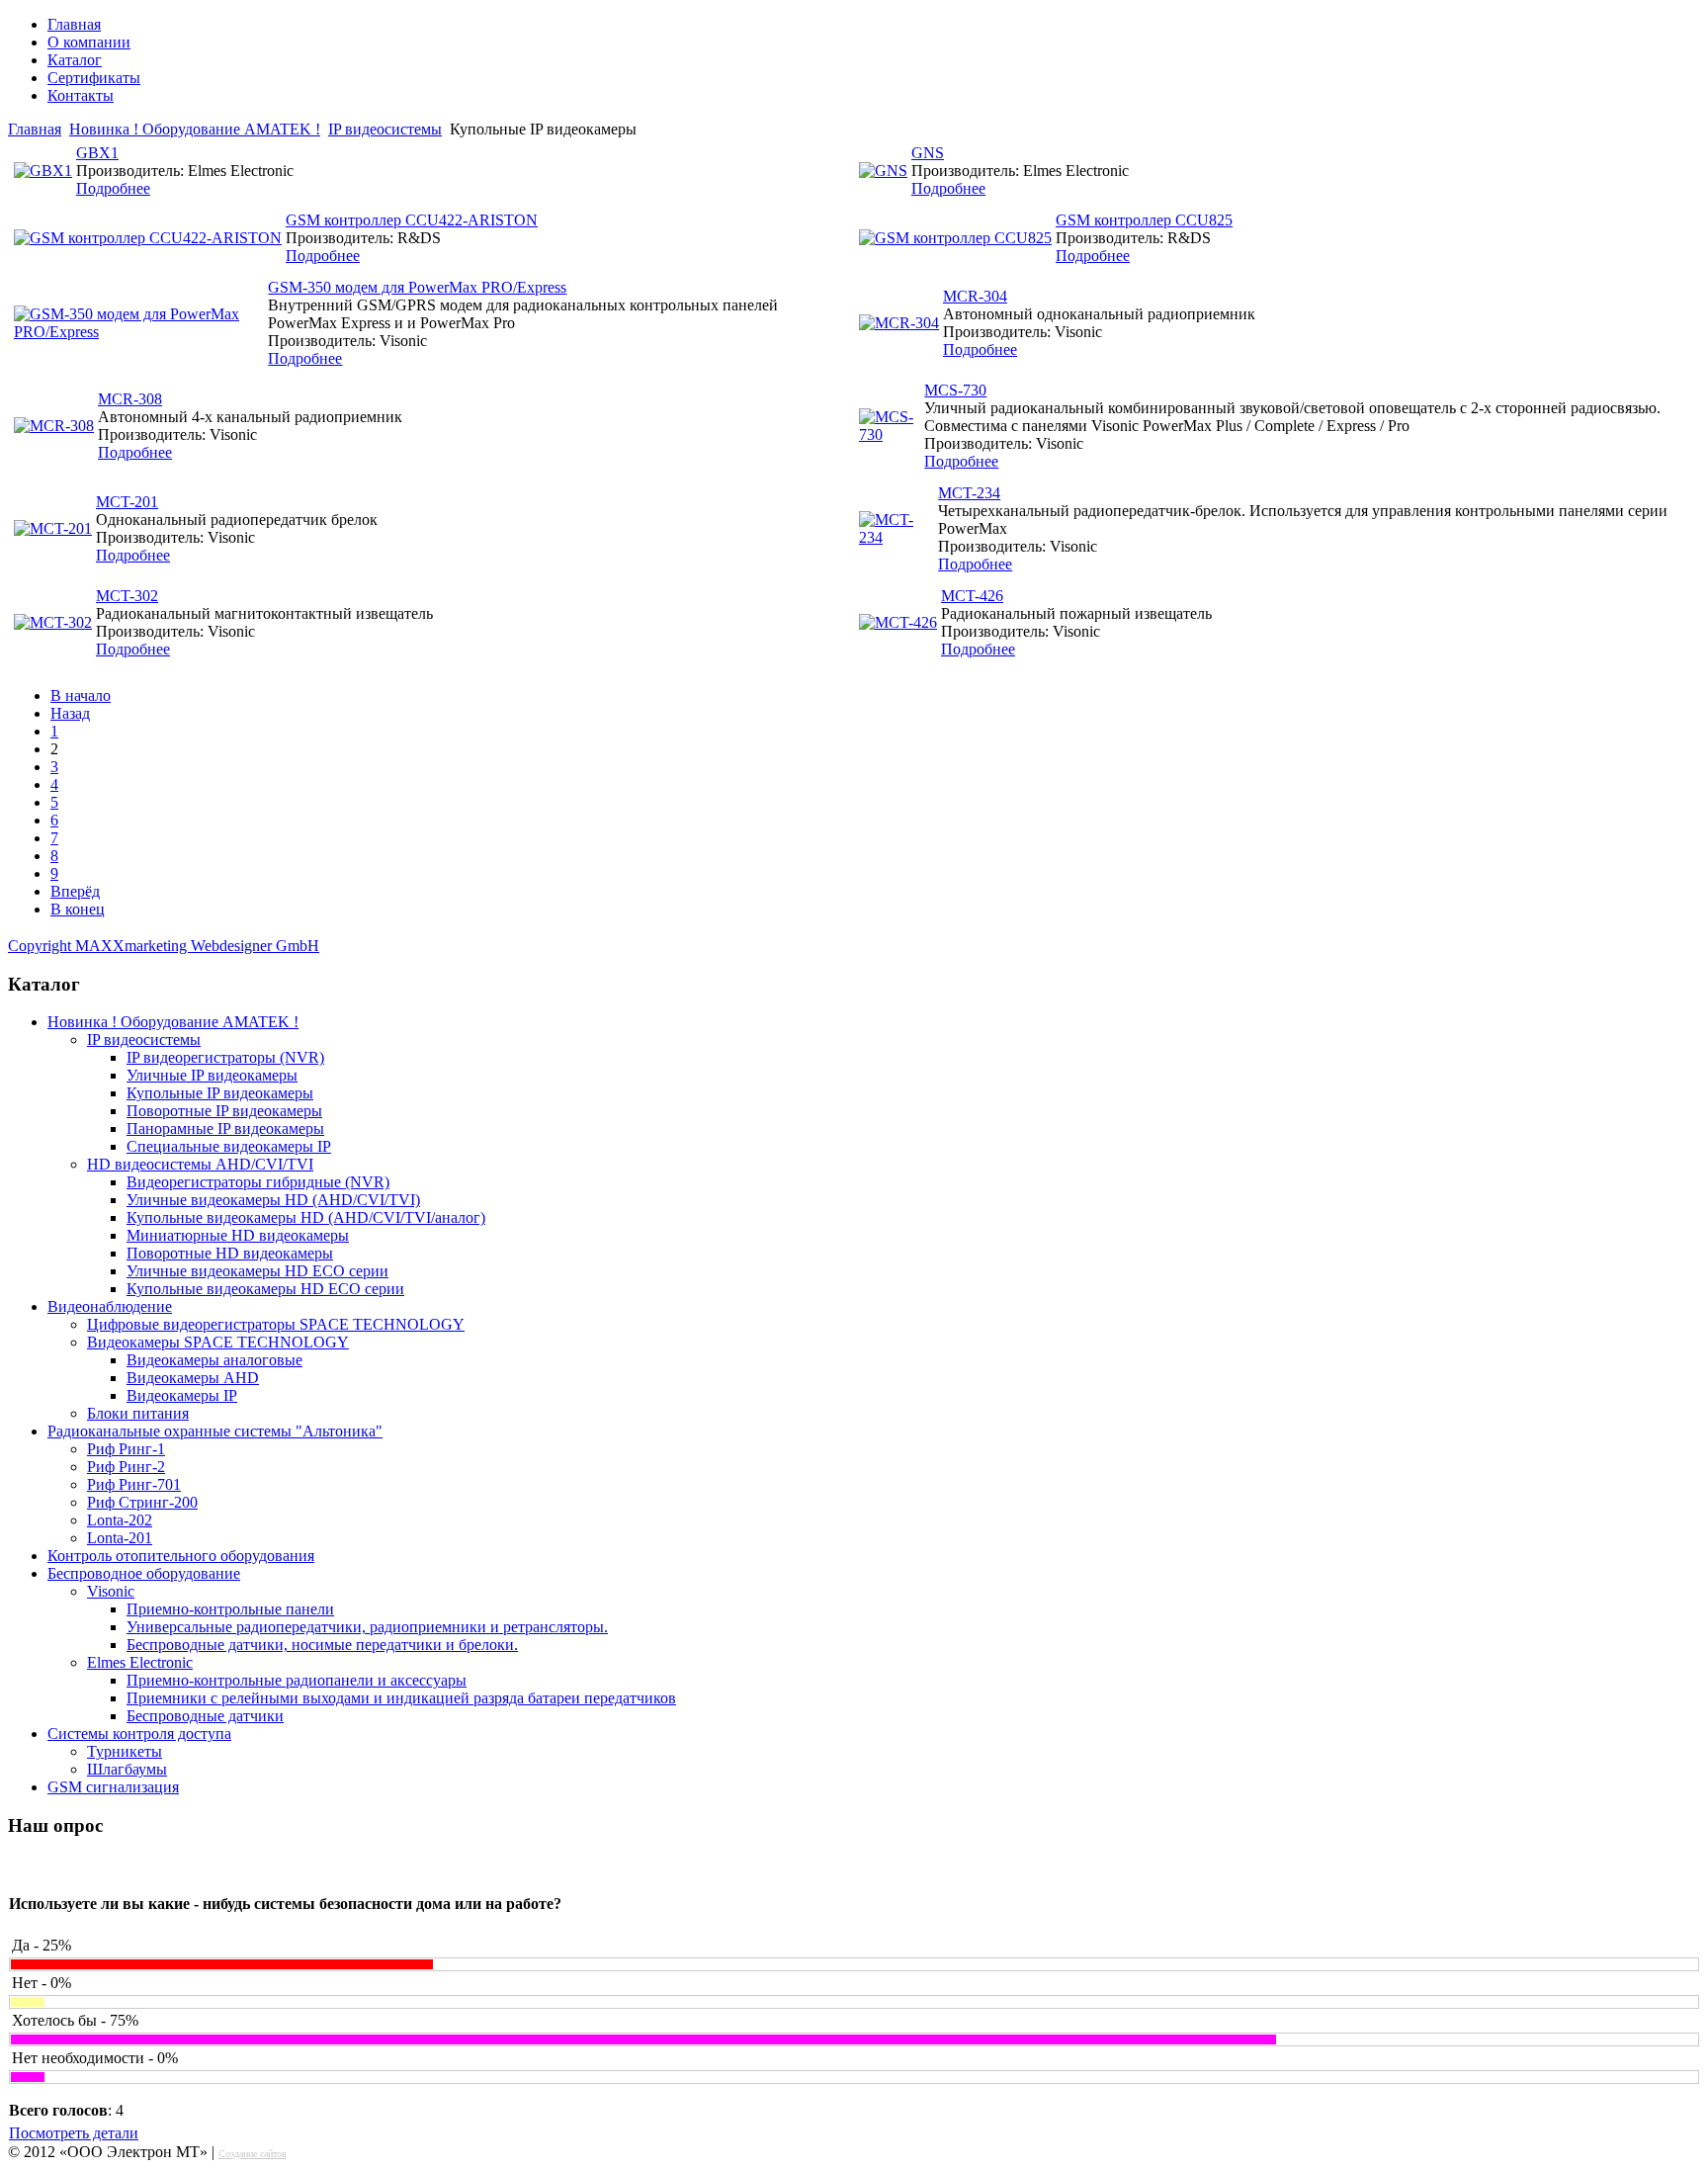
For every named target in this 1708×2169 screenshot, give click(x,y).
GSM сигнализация (113, 1787)
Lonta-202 (120, 1520)
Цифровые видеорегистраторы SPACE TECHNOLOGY (276, 1324)
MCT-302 (127, 596)
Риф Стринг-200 (142, 1502)
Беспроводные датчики (205, 1716)
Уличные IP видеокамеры (212, 1075)
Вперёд (75, 891)
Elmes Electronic (140, 1662)
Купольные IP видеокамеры (220, 1093)
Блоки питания (138, 1413)
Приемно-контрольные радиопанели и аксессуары (297, 1680)
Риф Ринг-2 (126, 1467)
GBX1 (97, 153)
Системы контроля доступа (139, 1734)
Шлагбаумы (127, 1769)
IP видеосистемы (385, 129)
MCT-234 (969, 493)
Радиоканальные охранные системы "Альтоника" (215, 1431)
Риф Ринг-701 (134, 1484)
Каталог (75, 60)
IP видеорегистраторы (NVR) (225, 1057)
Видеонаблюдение (110, 1306)
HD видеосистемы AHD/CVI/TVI (200, 1164)
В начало (81, 695)
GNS (928, 153)
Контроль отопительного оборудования (181, 1556)
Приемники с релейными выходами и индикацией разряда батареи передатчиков (401, 1698)
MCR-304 (975, 296)
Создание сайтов (253, 2154)
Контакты (81, 95)
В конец (78, 909)
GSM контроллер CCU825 (1144, 220)
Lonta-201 (120, 1538)
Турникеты (125, 1751)
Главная (74, 24)
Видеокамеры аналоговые (214, 1360)
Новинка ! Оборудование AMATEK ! (195, 129)
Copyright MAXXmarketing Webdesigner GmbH (164, 946)
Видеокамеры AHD (193, 1378)
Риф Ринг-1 (126, 1449)
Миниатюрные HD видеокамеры (238, 1235)
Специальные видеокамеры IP (229, 1146)
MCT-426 (972, 596)
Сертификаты (94, 78)
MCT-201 (127, 502)
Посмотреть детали (74, 2133)
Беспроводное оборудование (144, 1573)
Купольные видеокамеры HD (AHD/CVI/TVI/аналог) (306, 1217)
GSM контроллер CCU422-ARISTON (412, 220)
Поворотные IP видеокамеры (224, 1111)
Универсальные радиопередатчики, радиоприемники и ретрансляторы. (367, 1627)
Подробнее (113, 188)
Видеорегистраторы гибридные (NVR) (258, 1182)
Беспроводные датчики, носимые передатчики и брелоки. (322, 1645)
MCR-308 (130, 399)
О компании (89, 42)
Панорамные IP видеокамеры (225, 1128)
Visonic (111, 1591)
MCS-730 (955, 390)
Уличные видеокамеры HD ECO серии (257, 1271)
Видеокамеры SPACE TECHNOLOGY (218, 1342)
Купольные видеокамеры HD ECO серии (265, 1289)
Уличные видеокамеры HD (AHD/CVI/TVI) (273, 1200)
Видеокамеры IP (182, 1395)
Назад (70, 713)
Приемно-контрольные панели (230, 1609)
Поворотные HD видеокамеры (230, 1253)
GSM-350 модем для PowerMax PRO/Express (417, 287)
